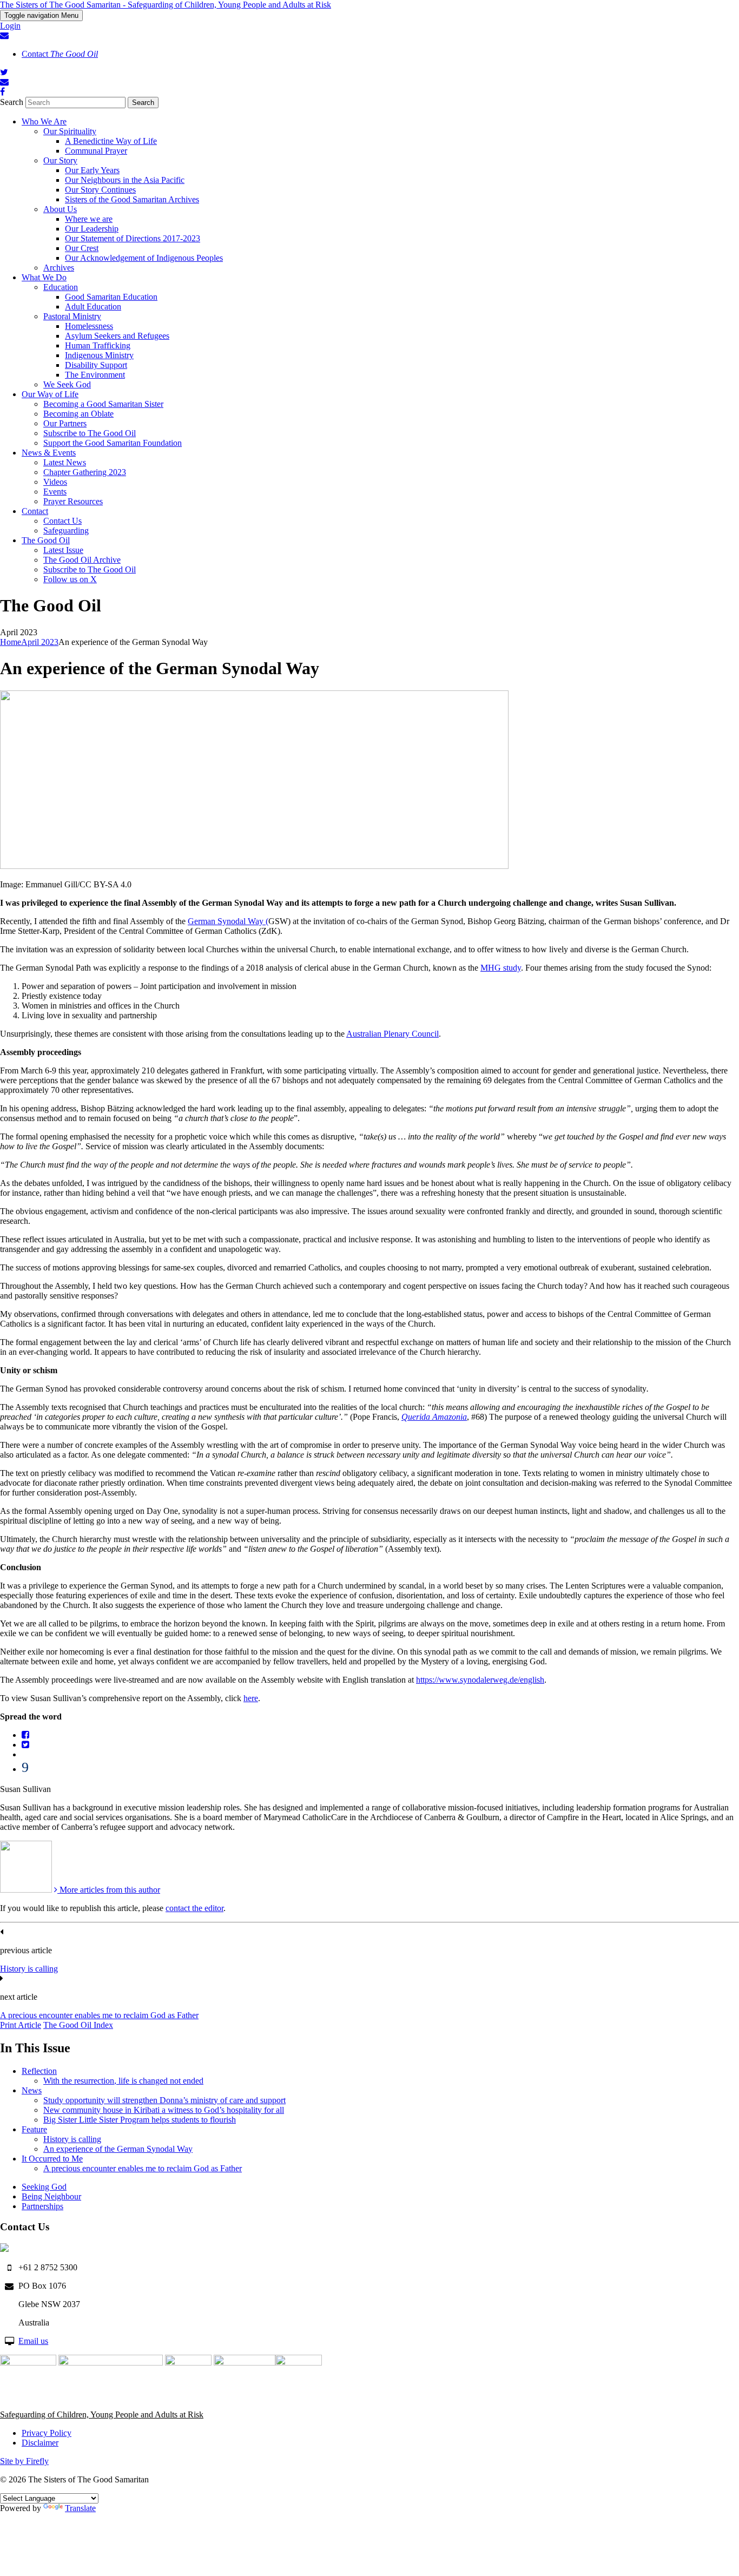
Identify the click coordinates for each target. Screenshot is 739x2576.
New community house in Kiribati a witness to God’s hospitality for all (164, 2110)
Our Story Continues (100, 190)
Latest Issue (63, 550)
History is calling (29, 1969)
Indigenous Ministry (99, 355)
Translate (80, 2508)
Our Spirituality (70, 131)
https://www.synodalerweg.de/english (480, 1680)
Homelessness (89, 326)
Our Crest (82, 248)
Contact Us (62, 521)
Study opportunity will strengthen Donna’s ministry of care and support (164, 2100)
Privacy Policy (47, 2433)
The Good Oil (46, 540)
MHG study (501, 968)
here (251, 1698)
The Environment (95, 375)
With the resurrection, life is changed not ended (123, 2081)
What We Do (44, 277)
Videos (55, 482)
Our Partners (65, 423)
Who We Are (44, 121)
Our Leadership (92, 229)
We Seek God (67, 384)
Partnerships (42, 2206)
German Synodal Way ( (228, 921)
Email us (33, 2341)
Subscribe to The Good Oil (90, 433)
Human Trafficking (98, 345)
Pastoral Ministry (72, 316)
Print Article (21, 2025)
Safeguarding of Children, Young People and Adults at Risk (102, 2414)
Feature (34, 2129)
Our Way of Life (50, 394)
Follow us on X (70, 579)
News (32, 2090)
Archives (59, 268)
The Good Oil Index (78, 2025)
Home (11, 642)
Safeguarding (66, 531)
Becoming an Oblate (78, 414)
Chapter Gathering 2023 (85, 472)
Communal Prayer (96, 151)
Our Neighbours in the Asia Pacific (125, 180)
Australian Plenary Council (392, 1034)
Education (61, 287)
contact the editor (194, 1908)
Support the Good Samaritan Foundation (113, 443)
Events (55, 492)
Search (12, 102)
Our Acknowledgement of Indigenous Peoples (144, 258)
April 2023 (40, 642)
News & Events (49, 453)
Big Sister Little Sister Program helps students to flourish (140, 2120)
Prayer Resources (73, 501)
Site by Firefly (24, 2461)
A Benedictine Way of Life (111, 141)
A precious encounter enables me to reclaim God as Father (99, 2015)
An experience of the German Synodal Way (118, 2149)
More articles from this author (109, 1890)
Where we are (89, 219)
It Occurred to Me (52, 2159)
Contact (60, 54)
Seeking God (44, 2187)
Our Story (60, 160)
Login (10, 26)
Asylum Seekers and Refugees (117, 336)
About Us (60, 209)
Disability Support (96, 365)
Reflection (39, 2071)
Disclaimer (40, 2443)
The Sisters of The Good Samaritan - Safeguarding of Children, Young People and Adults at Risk (166, 5)
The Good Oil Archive (82, 560)
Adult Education (93, 307)
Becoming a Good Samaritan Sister (103, 404)
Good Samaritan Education (111, 297)
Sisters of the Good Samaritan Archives (132, 199)
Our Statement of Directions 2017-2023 (133, 238)
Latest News (65, 462)
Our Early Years (92, 170)
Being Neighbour (51, 2196)
